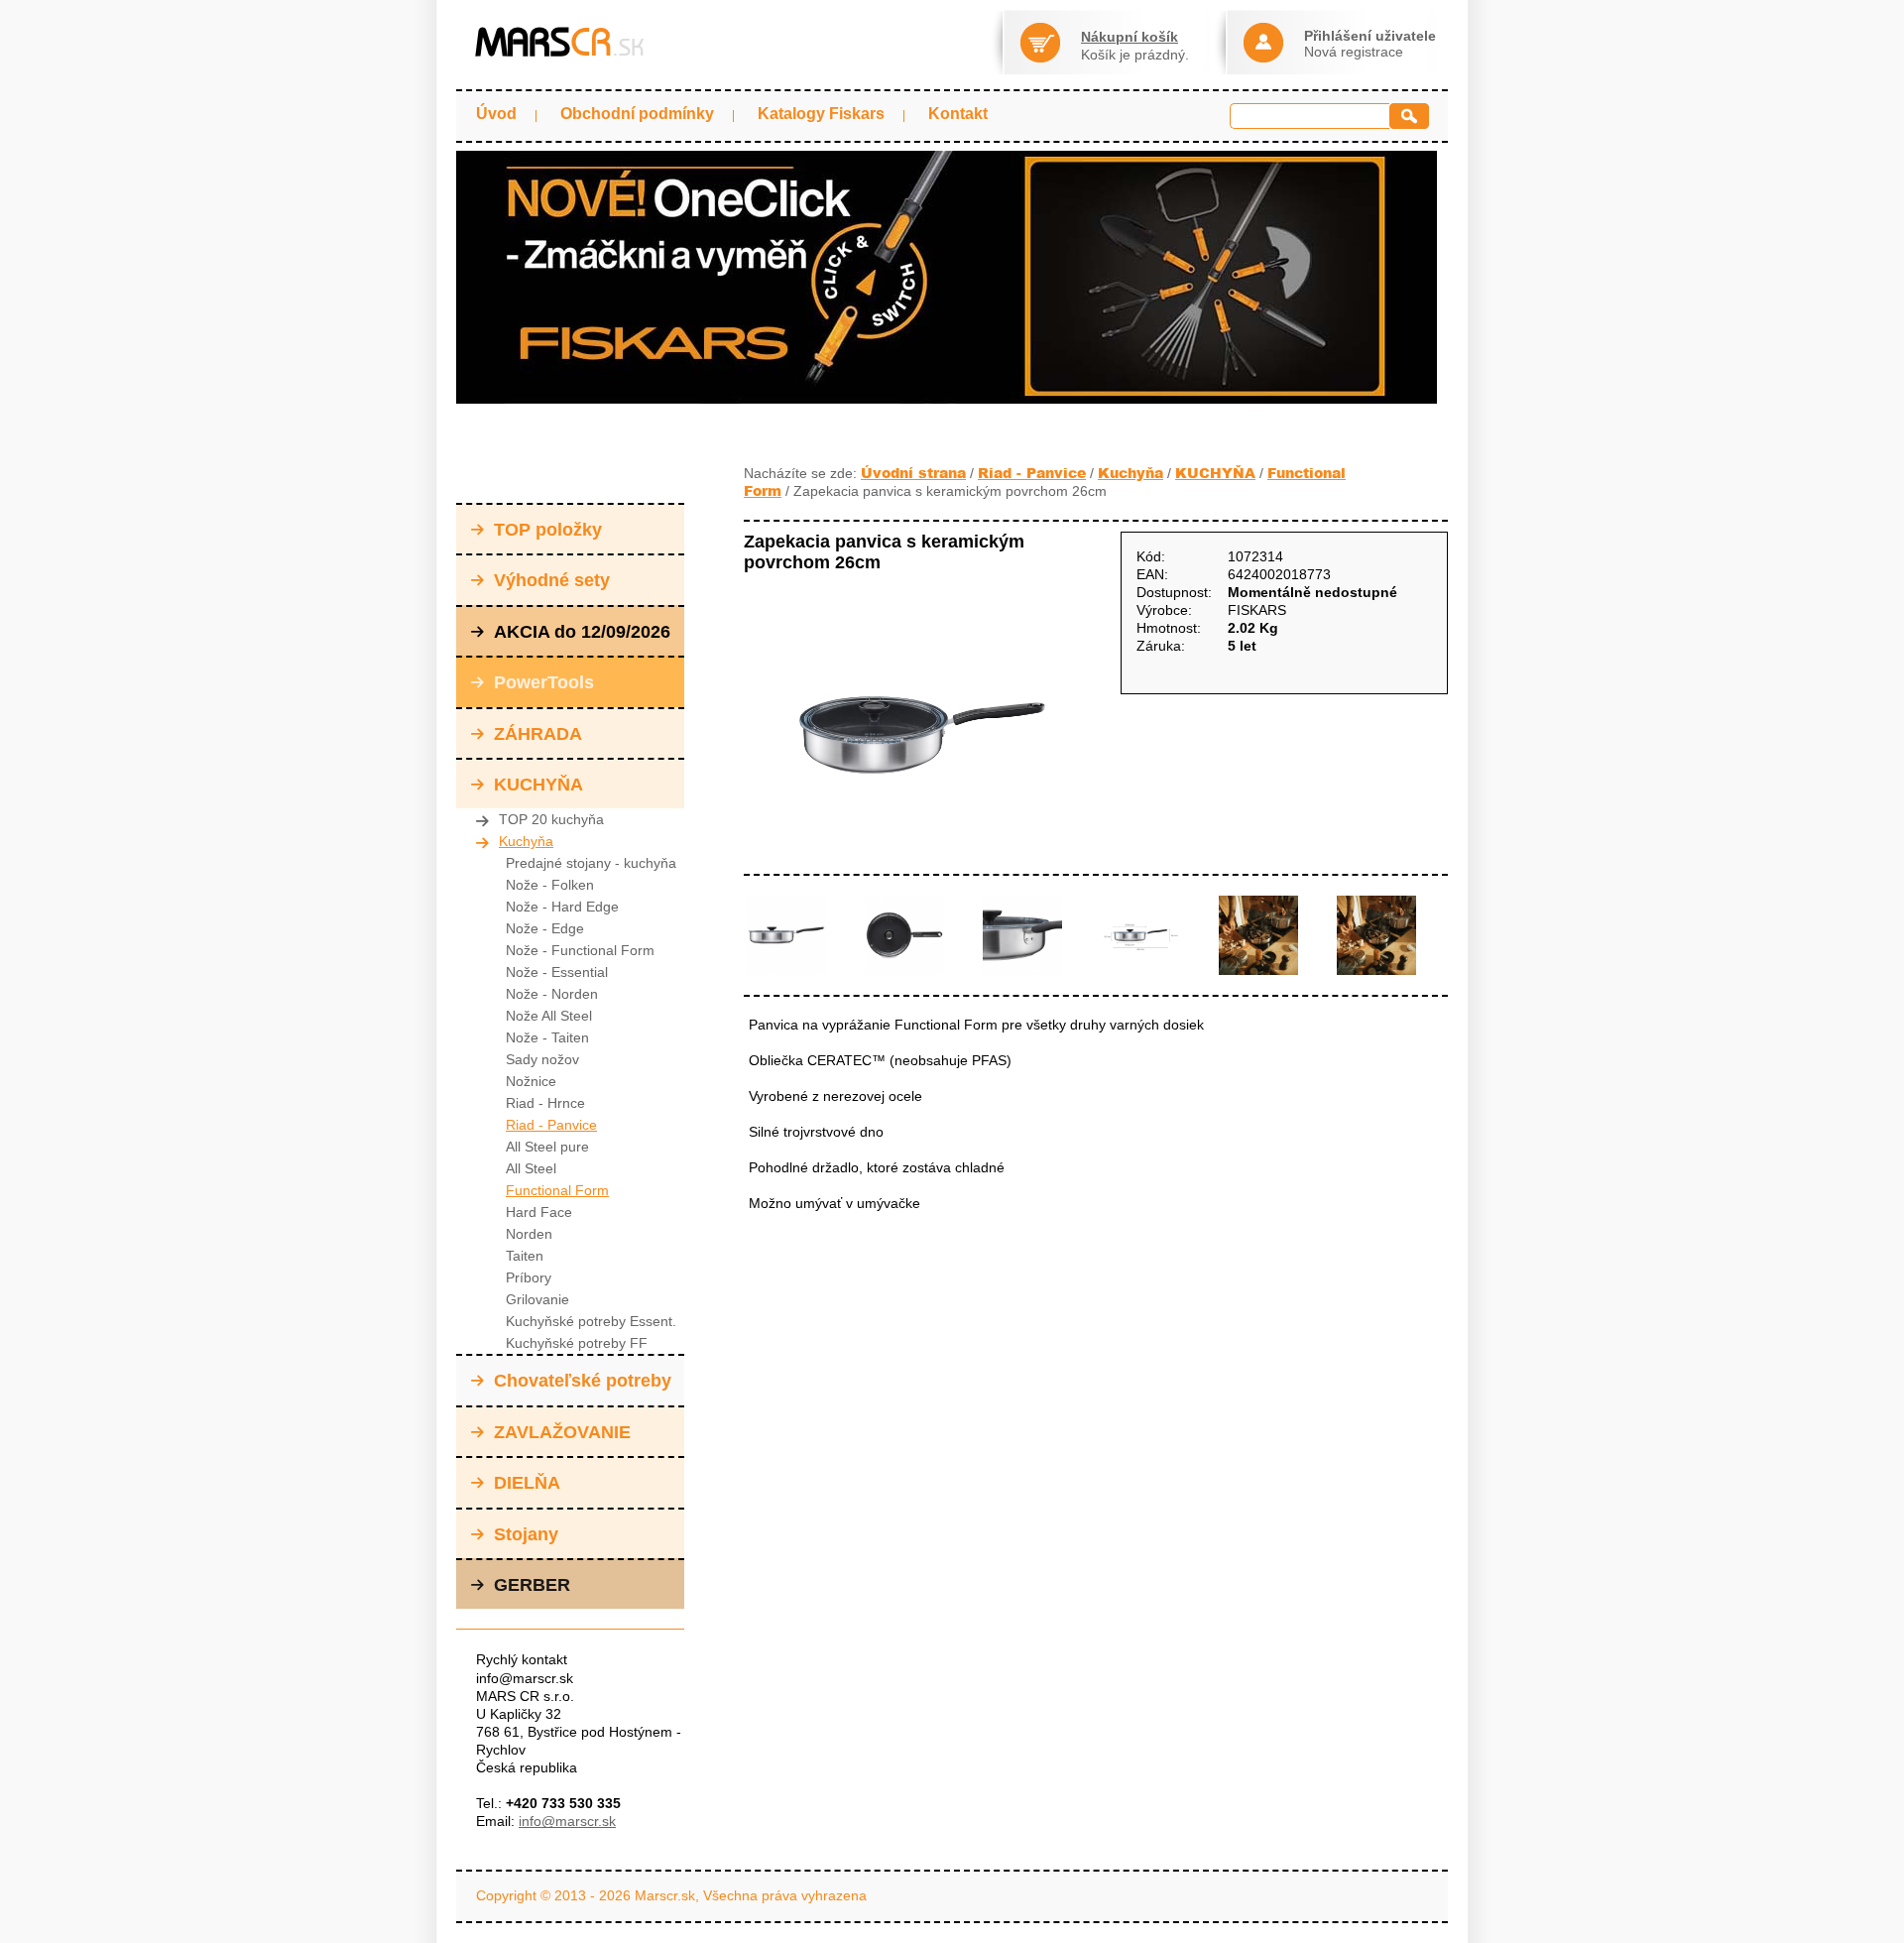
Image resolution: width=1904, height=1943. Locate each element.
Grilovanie (537, 1299)
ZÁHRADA (538, 734)
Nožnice (531, 1081)
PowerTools (544, 682)
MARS (560, 42)
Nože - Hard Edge (562, 907)
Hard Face (539, 1212)
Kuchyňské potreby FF (577, 1343)
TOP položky (548, 530)
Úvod (496, 114)
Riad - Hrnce (545, 1103)
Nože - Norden (552, 994)
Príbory (529, 1277)
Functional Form (557, 1190)
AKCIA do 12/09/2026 (582, 632)
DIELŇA (527, 1483)
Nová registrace (1354, 52)
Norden (529, 1234)
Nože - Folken (550, 885)
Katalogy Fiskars (821, 114)
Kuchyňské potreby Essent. (591, 1321)
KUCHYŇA (538, 785)
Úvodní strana (913, 473)
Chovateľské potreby (583, 1381)
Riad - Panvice (551, 1125)
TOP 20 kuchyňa (551, 819)
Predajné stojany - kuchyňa (591, 863)
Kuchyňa (526, 841)
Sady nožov (542, 1059)
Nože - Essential (557, 972)
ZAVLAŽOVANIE (562, 1432)
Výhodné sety (552, 580)
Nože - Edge (545, 928)
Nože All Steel (549, 1016)
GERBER (532, 1585)
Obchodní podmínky (637, 114)
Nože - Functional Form (580, 950)
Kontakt (958, 114)
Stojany (526, 1534)
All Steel (531, 1168)
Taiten (525, 1256)
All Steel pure (547, 1147)
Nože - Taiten (547, 1037)
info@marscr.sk (567, 1821)
